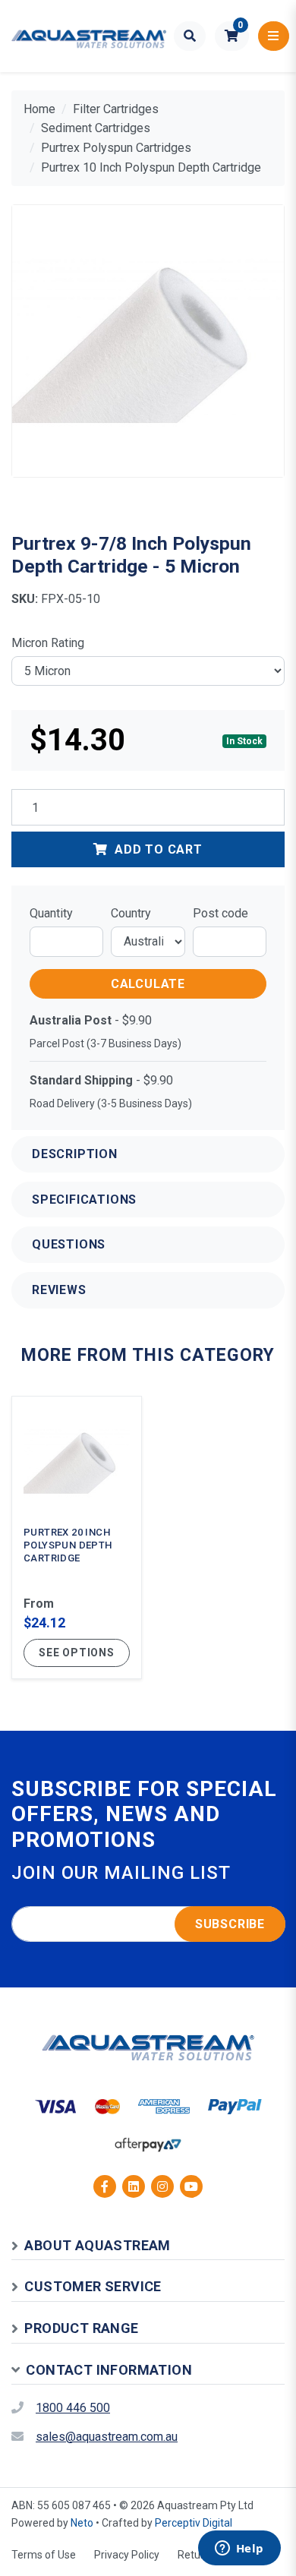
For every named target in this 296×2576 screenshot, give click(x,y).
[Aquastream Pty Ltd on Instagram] (162, 2186)
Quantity (51, 913)
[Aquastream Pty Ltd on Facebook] (105, 2186)
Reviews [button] (59, 1290)
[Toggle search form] (190, 36)
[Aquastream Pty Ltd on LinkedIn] (134, 2186)
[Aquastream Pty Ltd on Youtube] (191, 2186)
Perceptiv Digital (194, 2523)
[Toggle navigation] (274, 36)
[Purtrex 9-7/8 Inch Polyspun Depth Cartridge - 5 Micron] (148, 341)
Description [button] (75, 1154)
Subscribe (230, 1924)
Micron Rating (48, 643)
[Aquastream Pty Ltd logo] (89, 36)
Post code (220, 913)
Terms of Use (44, 2555)
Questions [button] (69, 1244)
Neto (82, 2523)
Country (131, 913)
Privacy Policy (127, 2555)
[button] (232, 36)
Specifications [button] (84, 1200)
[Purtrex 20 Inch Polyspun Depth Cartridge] (77, 1537)
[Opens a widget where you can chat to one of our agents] (239, 2549)
